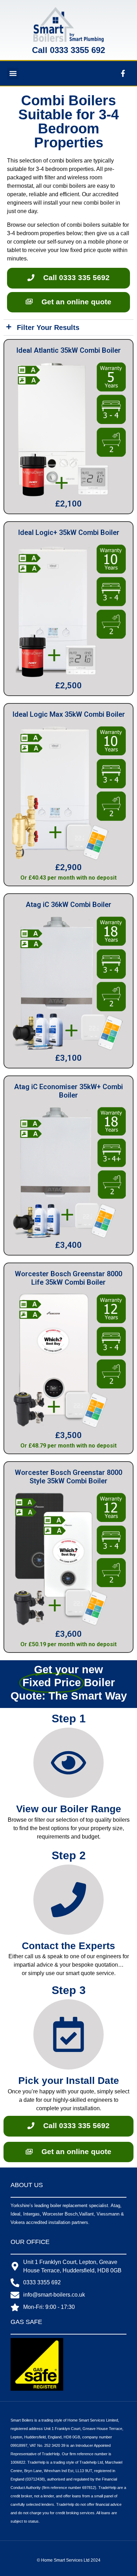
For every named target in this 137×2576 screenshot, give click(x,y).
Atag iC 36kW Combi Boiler (68, 905)
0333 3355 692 (77, 50)
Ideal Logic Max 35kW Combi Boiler (69, 714)
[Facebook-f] (123, 73)
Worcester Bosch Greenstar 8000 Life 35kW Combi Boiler (68, 1278)
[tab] (68, 328)
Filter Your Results (48, 327)
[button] (13, 74)
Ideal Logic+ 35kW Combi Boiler (69, 532)
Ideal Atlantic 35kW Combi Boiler (68, 350)
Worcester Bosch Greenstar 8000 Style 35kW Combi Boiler (68, 1477)
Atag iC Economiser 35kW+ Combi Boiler (68, 1091)
